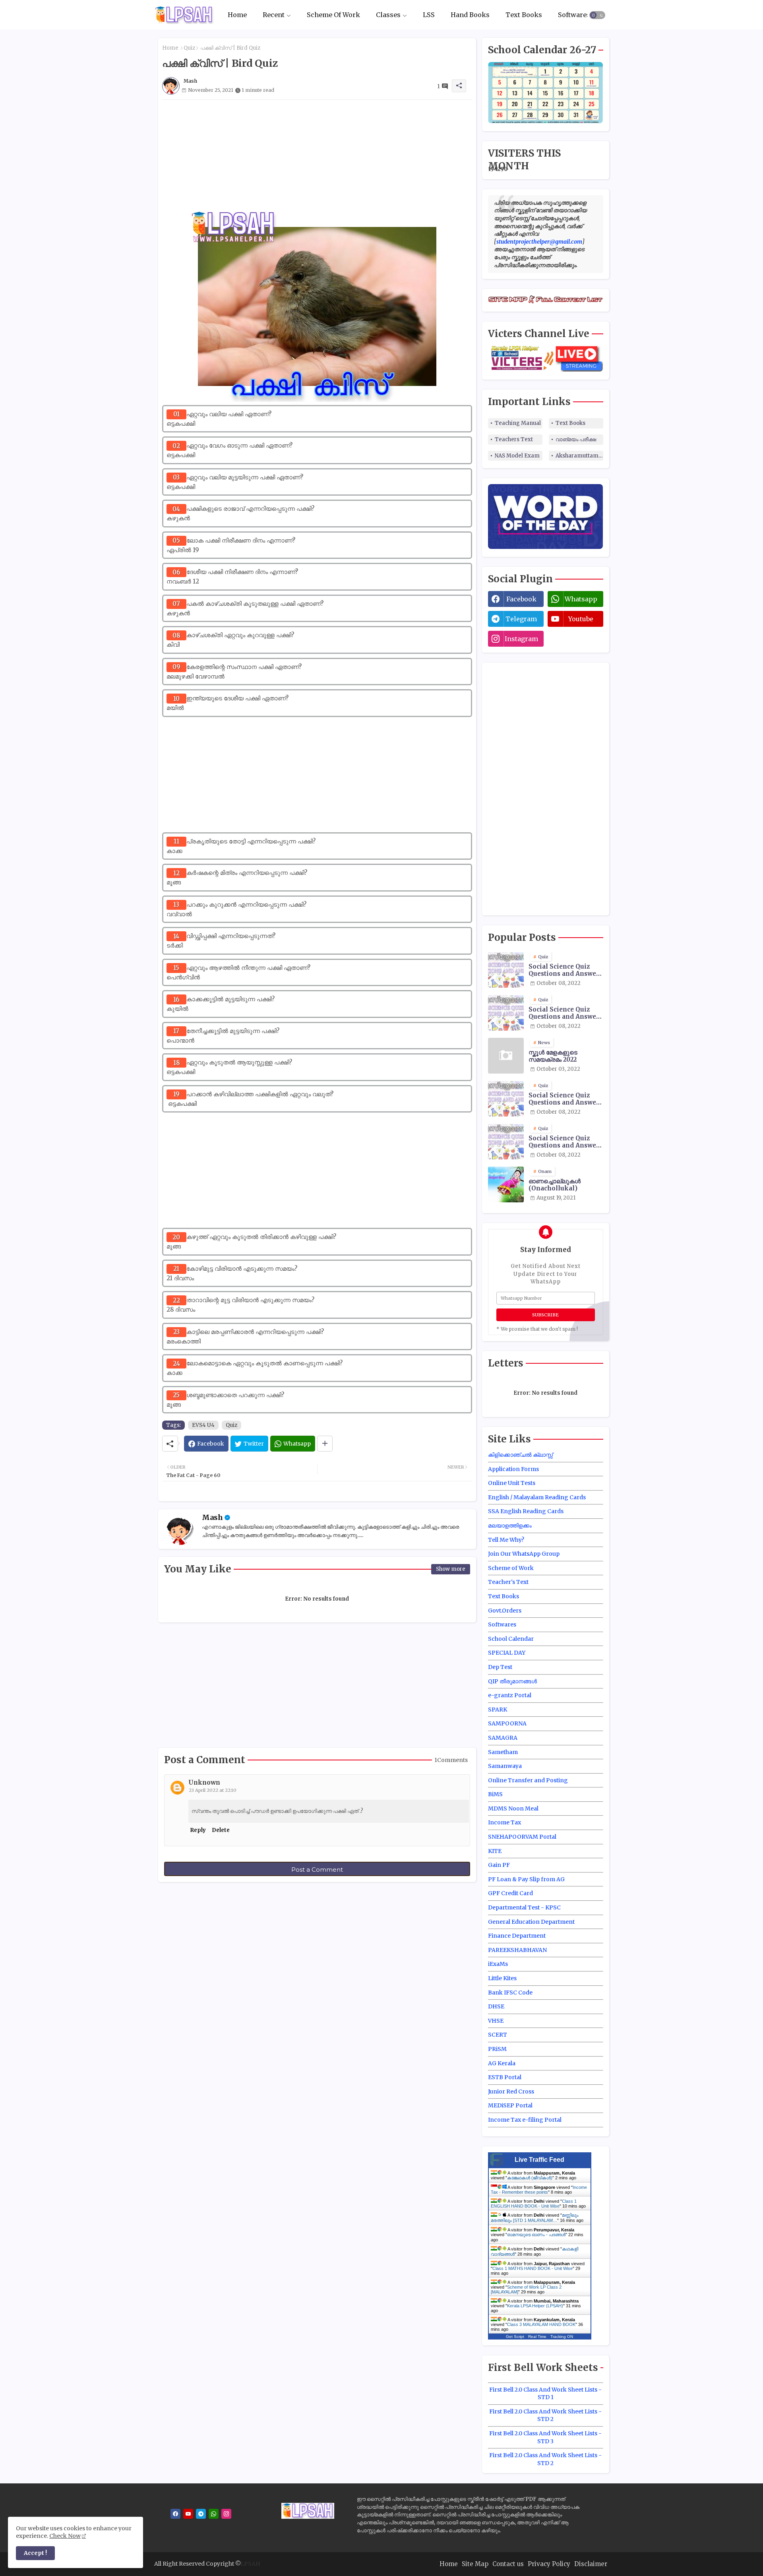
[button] (597, 15)
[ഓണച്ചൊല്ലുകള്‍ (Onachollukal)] (506, 1184)
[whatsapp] (214, 2514)
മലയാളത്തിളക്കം (510, 1525)
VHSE (496, 2021)
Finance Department (517, 1936)
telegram (521, 619)
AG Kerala (502, 2063)
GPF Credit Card (510, 1893)
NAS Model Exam (517, 456)
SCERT (498, 2035)
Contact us (508, 2564)
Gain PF (499, 1865)
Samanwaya (505, 1766)
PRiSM (497, 2049)
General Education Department (531, 1922)
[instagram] (226, 2514)
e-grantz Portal (510, 1695)
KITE (495, 1851)
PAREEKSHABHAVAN (517, 1950)
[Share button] (325, 1444)
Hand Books (470, 15)
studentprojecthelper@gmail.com (539, 242)
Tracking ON (562, 2337)
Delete (221, 1830)
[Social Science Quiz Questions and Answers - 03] (506, 1099)
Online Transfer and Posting (528, 1780)
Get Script (515, 2337)
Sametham (503, 1752)
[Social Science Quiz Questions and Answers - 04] (506, 1142)
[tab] (237, 15)
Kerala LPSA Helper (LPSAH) (535, 2306)
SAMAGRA (503, 1738)
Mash (212, 1517)
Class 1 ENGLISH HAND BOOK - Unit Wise (534, 2204)
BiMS (495, 1794)
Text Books (524, 15)
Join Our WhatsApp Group (524, 1554)
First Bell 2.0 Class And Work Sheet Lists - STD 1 (545, 2394)
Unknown (204, 1782)
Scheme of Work (511, 1568)
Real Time (537, 2337)
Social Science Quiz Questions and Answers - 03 (565, 1099)
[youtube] (188, 2514)
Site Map (475, 2564)
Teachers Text (514, 439)
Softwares (574, 15)
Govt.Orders (505, 1611)
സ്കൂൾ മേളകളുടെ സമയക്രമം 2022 (553, 1056)
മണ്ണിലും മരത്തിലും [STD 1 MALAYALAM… (535, 2218)
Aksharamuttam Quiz (579, 456)
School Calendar (511, 1639)
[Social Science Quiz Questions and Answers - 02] (506, 970)
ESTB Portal (505, 2077)
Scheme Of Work (333, 15)
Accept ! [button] (35, 2553)
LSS (429, 15)
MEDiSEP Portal (510, 2105)
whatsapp (581, 599)
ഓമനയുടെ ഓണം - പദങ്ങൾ (536, 2235)
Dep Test (500, 1667)
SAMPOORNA (507, 1723)
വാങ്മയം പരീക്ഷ (576, 439)
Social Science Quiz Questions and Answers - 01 (565, 1013)
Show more (451, 1569)
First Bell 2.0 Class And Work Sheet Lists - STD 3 (545, 2437)
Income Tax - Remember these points (539, 2190)
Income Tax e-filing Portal (525, 2120)
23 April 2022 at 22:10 (213, 1790)
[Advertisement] (317, 155)
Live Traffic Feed (539, 2160)
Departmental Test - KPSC (524, 1907)
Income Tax (504, 1822)
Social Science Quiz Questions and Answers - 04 (565, 1142)
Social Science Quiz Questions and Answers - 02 (565, 970)
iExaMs (498, 1964)
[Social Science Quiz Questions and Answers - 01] (506, 1013)
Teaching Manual (518, 423)
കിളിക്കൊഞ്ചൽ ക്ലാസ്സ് (520, 1455)
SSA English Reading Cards (526, 1511)
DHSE (496, 2006)
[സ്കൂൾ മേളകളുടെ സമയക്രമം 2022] (506, 1056)
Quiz (189, 48)
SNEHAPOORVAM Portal (522, 1837)
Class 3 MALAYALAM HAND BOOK (541, 2324)
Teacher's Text (508, 1582)
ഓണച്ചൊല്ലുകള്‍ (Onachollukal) (555, 1185)
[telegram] (201, 2514)
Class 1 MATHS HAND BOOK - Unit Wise (533, 2268)
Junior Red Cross (511, 2091)
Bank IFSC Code (510, 1993)
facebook (521, 599)
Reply (198, 1830)
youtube (581, 619)
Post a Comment (317, 1869)
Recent (274, 15)
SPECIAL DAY (507, 1653)
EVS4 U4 (203, 1425)
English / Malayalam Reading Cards (537, 1497)
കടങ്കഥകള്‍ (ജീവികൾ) (530, 2178)
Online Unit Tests (512, 1483)
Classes (388, 15)
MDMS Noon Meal (513, 1808)
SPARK (498, 1710)
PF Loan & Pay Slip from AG (526, 1879)
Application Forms (513, 1469)
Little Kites (502, 1978)
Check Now (65, 2536)
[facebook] (175, 2514)
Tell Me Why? (506, 1540)
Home (237, 15)
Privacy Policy (549, 2564)
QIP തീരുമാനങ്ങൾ (512, 1681)
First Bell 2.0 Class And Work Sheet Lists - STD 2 (545, 2415)
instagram (521, 639)
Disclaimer (591, 2564)
